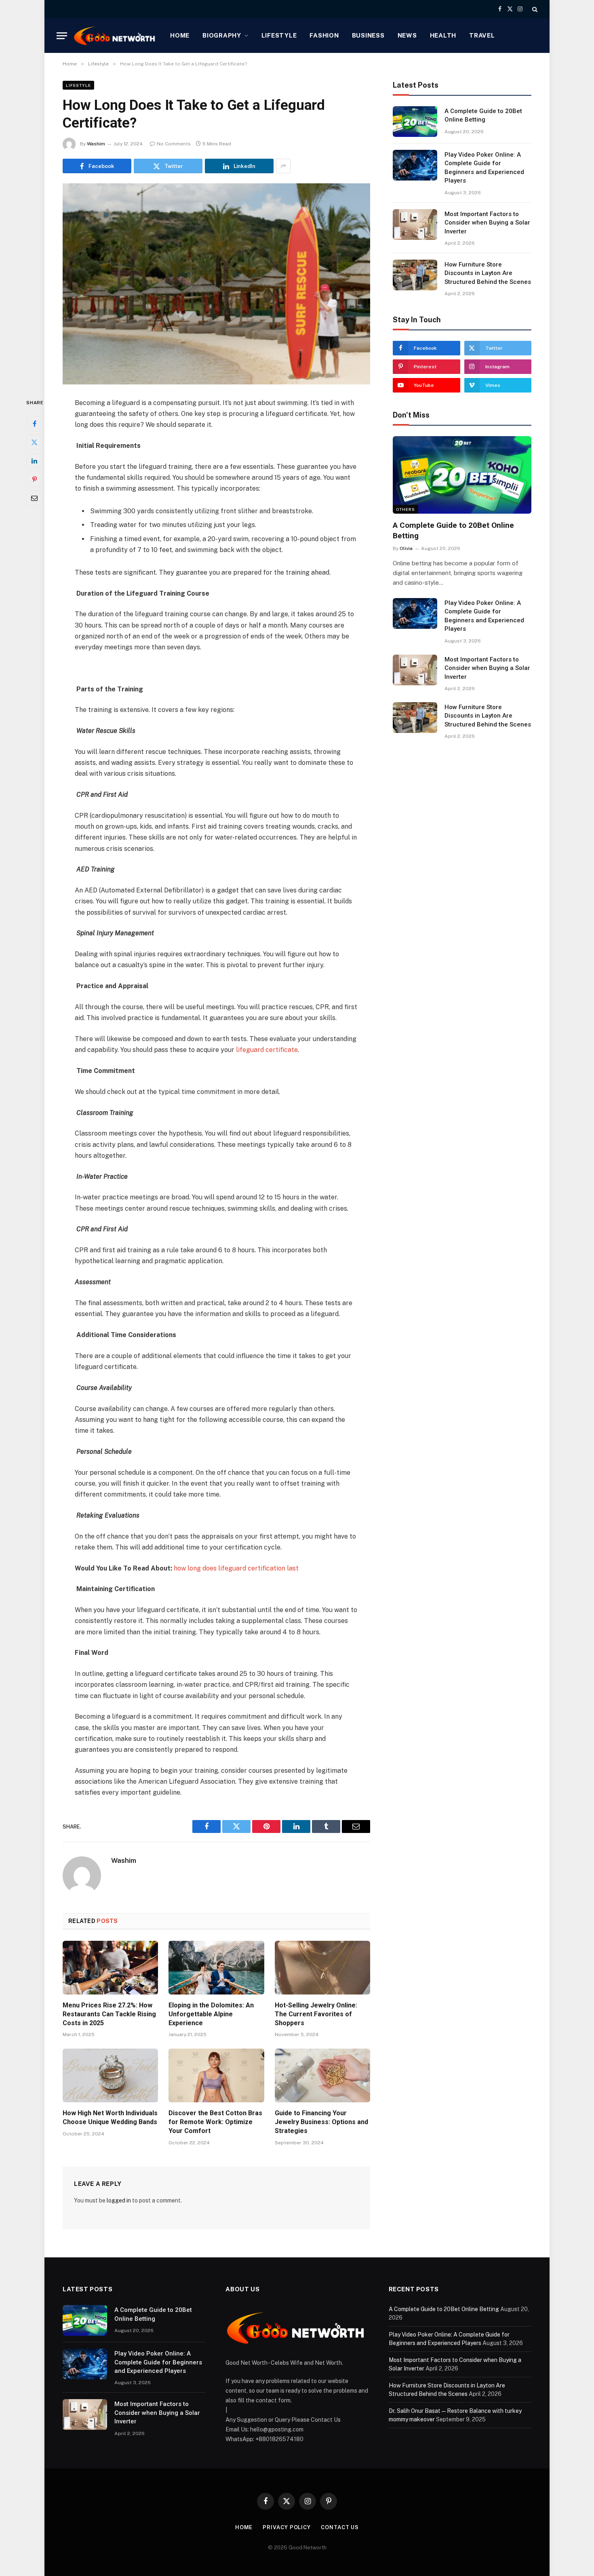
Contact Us (340, 2527)
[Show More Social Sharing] (283, 166)
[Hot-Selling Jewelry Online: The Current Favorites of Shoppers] (322, 1968)
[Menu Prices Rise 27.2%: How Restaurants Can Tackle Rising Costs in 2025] (110, 1968)
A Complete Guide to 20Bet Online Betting (483, 115)
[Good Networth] (115, 36)
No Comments (174, 144)
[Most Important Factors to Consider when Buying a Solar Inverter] (415, 225)
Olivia (406, 548)
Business (368, 35)
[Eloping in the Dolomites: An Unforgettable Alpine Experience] (216, 1968)
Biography (222, 35)
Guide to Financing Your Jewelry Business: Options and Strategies (321, 2122)
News (407, 35)
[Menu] (62, 36)
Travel (482, 35)
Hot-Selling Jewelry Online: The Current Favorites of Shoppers (316, 2014)
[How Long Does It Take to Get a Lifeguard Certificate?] (216, 284)
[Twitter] (34, 442)
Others (405, 509)
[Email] (34, 498)
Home (180, 35)
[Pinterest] (34, 479)
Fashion (324, 35)
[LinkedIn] (34, 461)
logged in (119, 2200)
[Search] (534, 9)
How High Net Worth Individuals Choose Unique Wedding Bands (110, 2117)
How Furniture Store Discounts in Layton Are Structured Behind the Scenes (488, 273)
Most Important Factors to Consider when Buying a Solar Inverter (487, 223)
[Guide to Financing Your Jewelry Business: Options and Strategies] (322, 2075)
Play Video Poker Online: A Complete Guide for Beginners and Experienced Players (484, 168)
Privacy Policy (287, 2527)
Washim (96, 144)
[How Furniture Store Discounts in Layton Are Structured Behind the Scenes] (415, 275)
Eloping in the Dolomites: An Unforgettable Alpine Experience (211, 2014)
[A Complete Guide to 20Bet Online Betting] (415, 122)
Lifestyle (279, 35)
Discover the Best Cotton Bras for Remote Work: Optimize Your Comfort (215, 2122)
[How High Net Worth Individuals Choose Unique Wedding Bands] (110, 2075)
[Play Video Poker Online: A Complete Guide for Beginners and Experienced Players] (415, 165)
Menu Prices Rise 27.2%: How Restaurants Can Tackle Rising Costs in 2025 (109, 2014)
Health (443, 35)
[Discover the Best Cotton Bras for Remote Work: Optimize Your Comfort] (216, 2075)
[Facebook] (34, 424)
